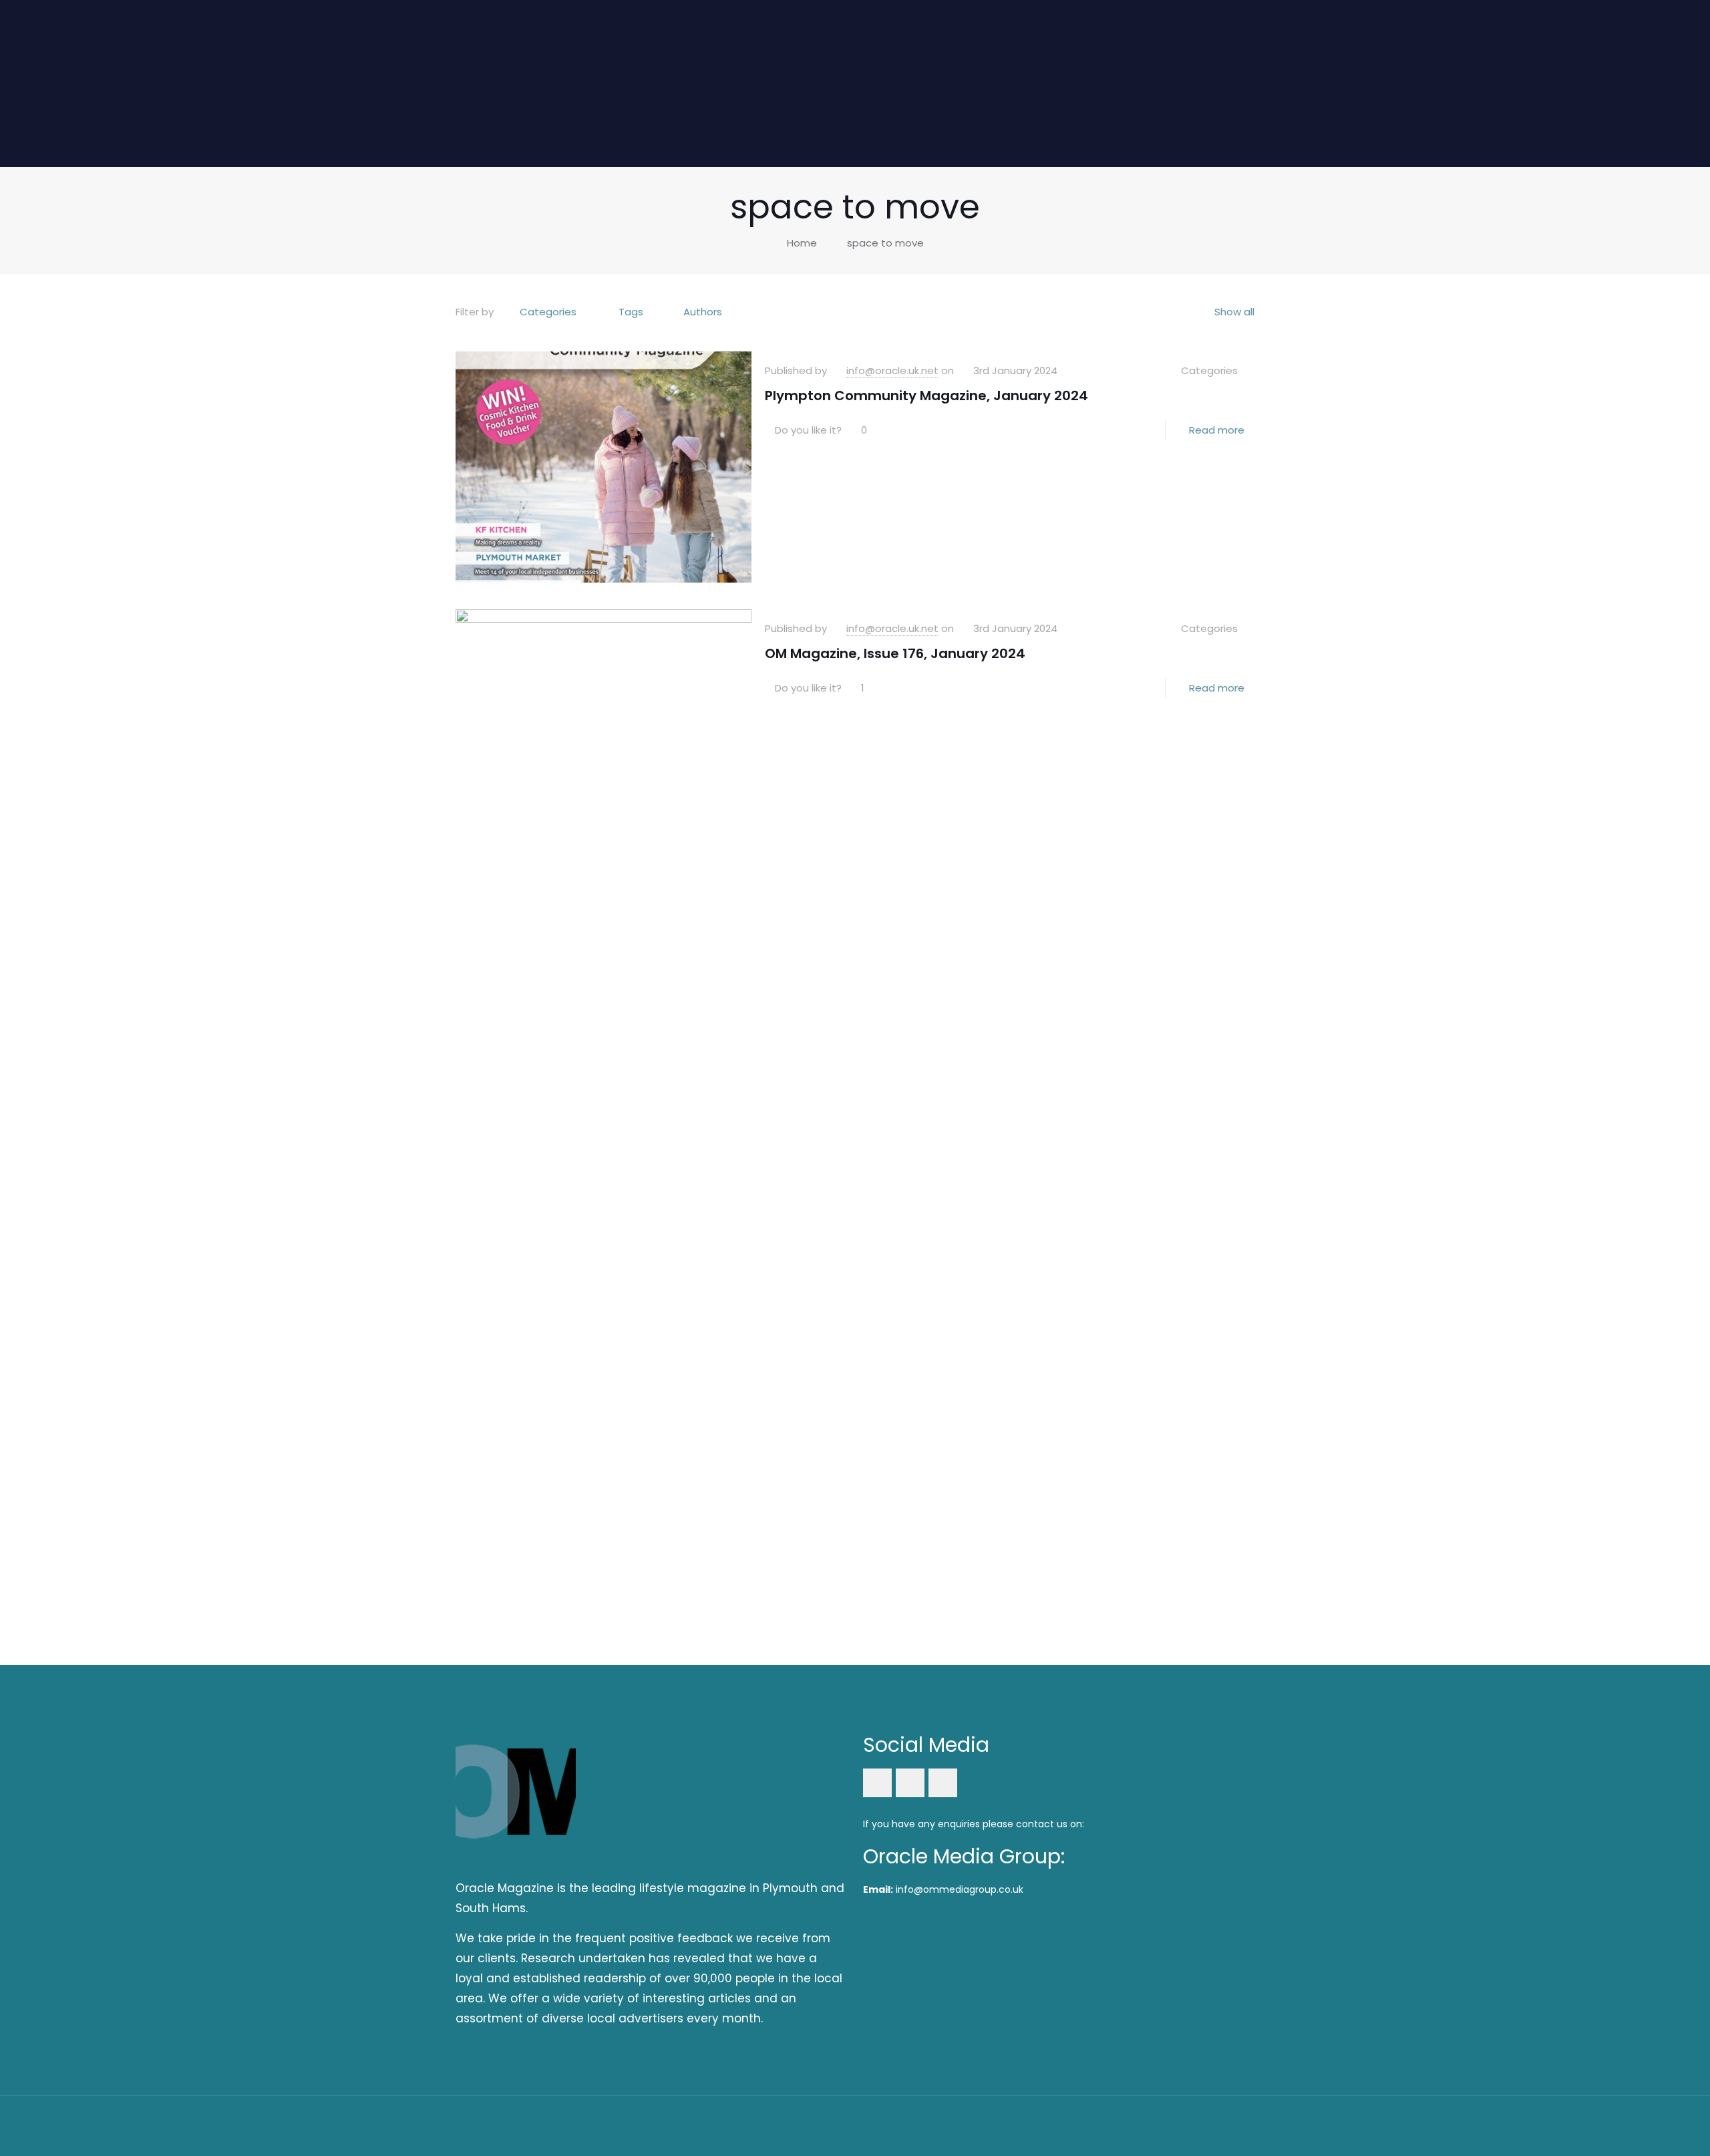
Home (802, 243)
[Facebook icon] (1170, 2125)
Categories (548, 312)
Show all (1234, 312)
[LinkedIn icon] (1188, 2125)
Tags (631, 312)
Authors (703, 312)
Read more (1217, 430)
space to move (885, 243)
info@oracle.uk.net (892, 370)
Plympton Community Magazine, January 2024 (926, 396)
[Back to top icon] (1240, 2124)
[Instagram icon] (1206, 2125)
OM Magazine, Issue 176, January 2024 (895, 653)
